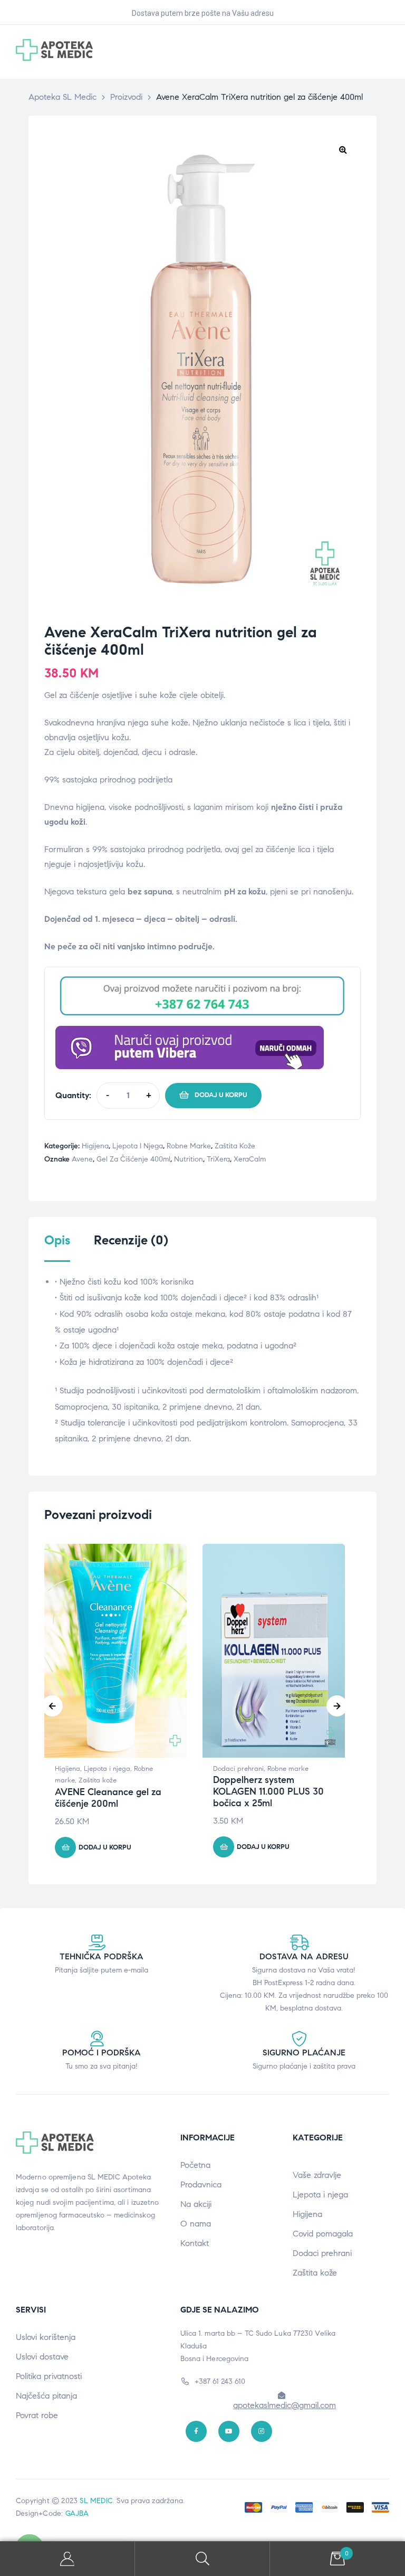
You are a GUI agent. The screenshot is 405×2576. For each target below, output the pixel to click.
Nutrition (189, 1159)
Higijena (95, 1146)
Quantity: (73, 1095)
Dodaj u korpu (221, 1095)
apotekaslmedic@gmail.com (285, 2405)
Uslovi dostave (42, 2357)
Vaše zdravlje (317, 2175)
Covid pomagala (323, 2234)
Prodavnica (201, 2185)
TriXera (218, 1159)
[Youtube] (229, 2431)
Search (202, 2559)
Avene (82, 1159)
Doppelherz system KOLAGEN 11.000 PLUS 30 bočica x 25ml (268, 1791)
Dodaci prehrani (238, 1769)
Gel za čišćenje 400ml (133, 1159)
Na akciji (196, 2204)
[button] (343, 149)
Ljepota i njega (138, 1146)
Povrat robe (37, 2415)
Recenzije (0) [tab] (131, 1240)
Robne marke (189, 1146)
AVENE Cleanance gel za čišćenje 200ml (108, 1798)
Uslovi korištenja (46, 2337)
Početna (195, 2165)
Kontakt (195, 2243)
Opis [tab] (57, 1240)
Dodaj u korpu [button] (105, 1847)
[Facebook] (196, 2431)
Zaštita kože (235, 1146)
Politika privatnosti (49, 2376)
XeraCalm (250, 1159)
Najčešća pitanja (46, 2396)
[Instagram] (262, 2431)
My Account (67, 2559)
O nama (196, 2224)
